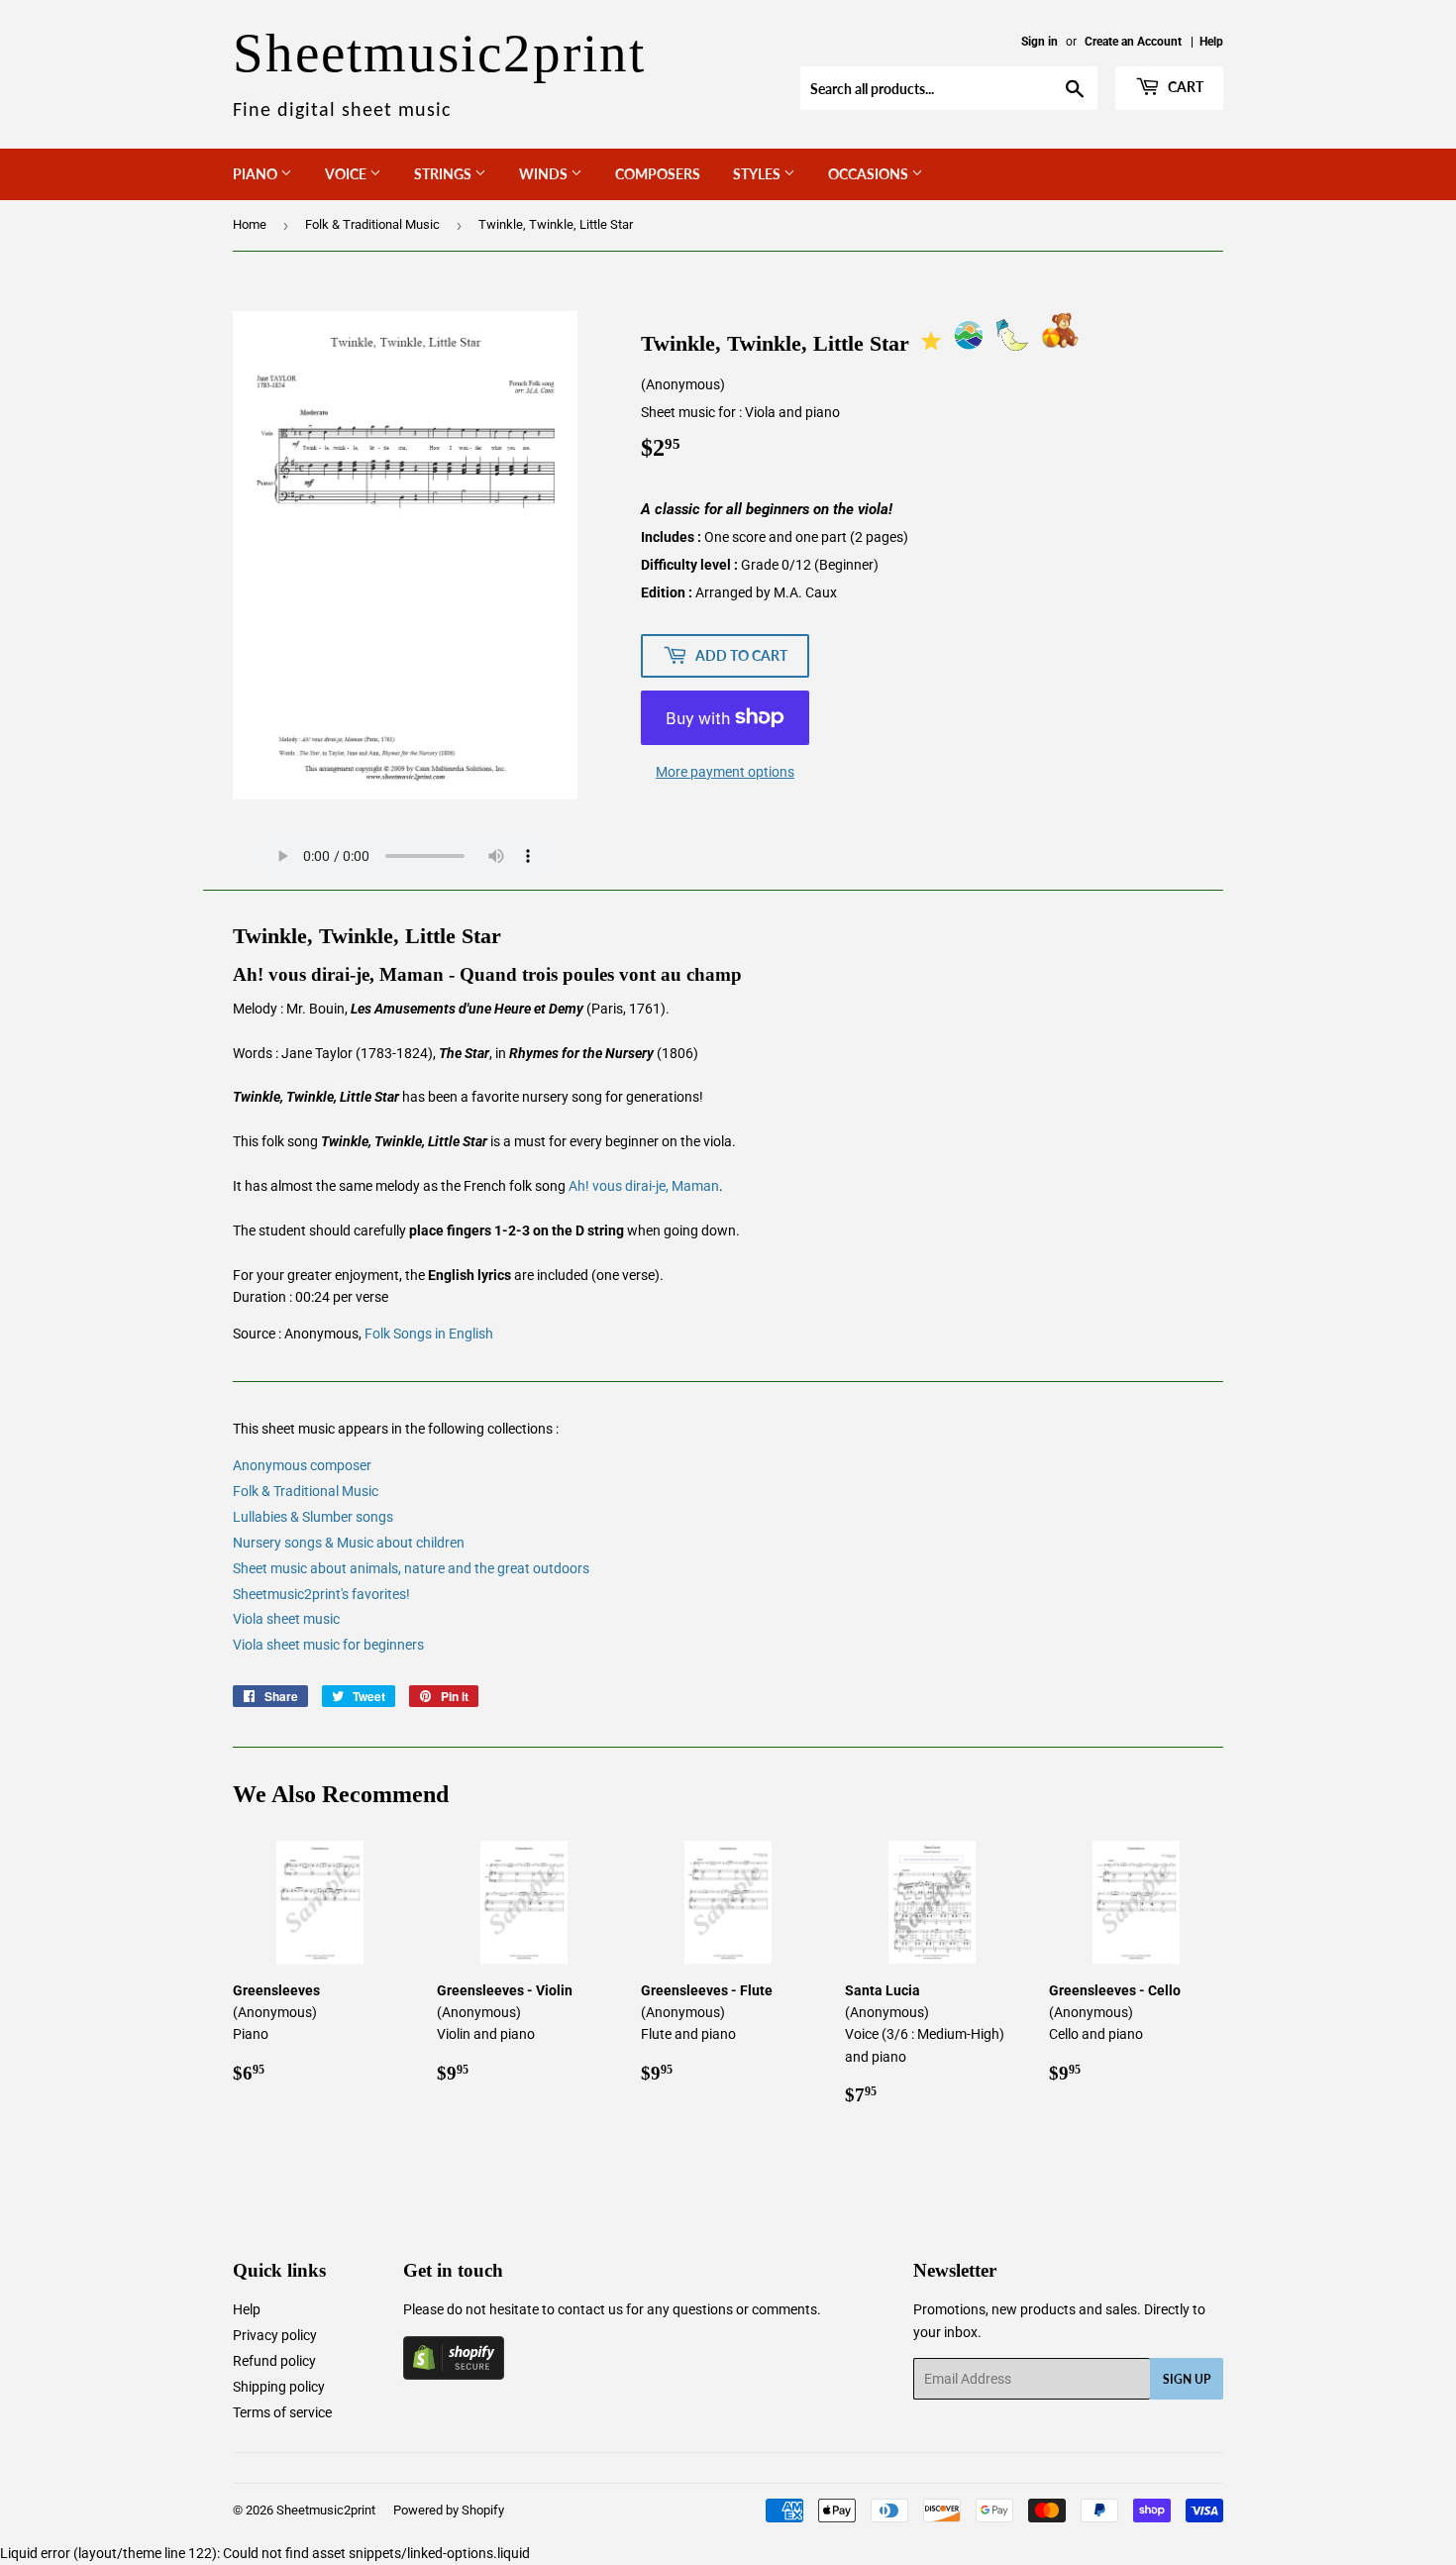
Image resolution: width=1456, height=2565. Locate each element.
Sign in (1040, 42)
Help (1211, 42)
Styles (758, 174)
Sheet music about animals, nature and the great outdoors (411, 1568)
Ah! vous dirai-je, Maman (644, 1186)
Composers (658, 174)
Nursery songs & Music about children (349, 1543)
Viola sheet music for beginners (328, 1645)
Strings (444, 174)
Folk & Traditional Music (372, 224)
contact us (590, 2309)
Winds (545, 174)
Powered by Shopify (449, 2510)
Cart (1184, 87)
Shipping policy (279, 2387)
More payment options (725, 772)
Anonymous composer (302, 1465)
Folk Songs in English (429, 1334)
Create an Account (1133, 42)
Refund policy (274, 2361)
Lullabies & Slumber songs (313, 1517)
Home (250, 224)
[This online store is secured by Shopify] (454, 2375)
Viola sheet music (286, 1619)
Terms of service (282, 2412)
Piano (257, 174)
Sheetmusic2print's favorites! (321, 1594)
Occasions (870, 174)
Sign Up (1187, 2379)
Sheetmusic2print (326, 2510)
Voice (347, 174)
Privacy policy (275, 2335)
